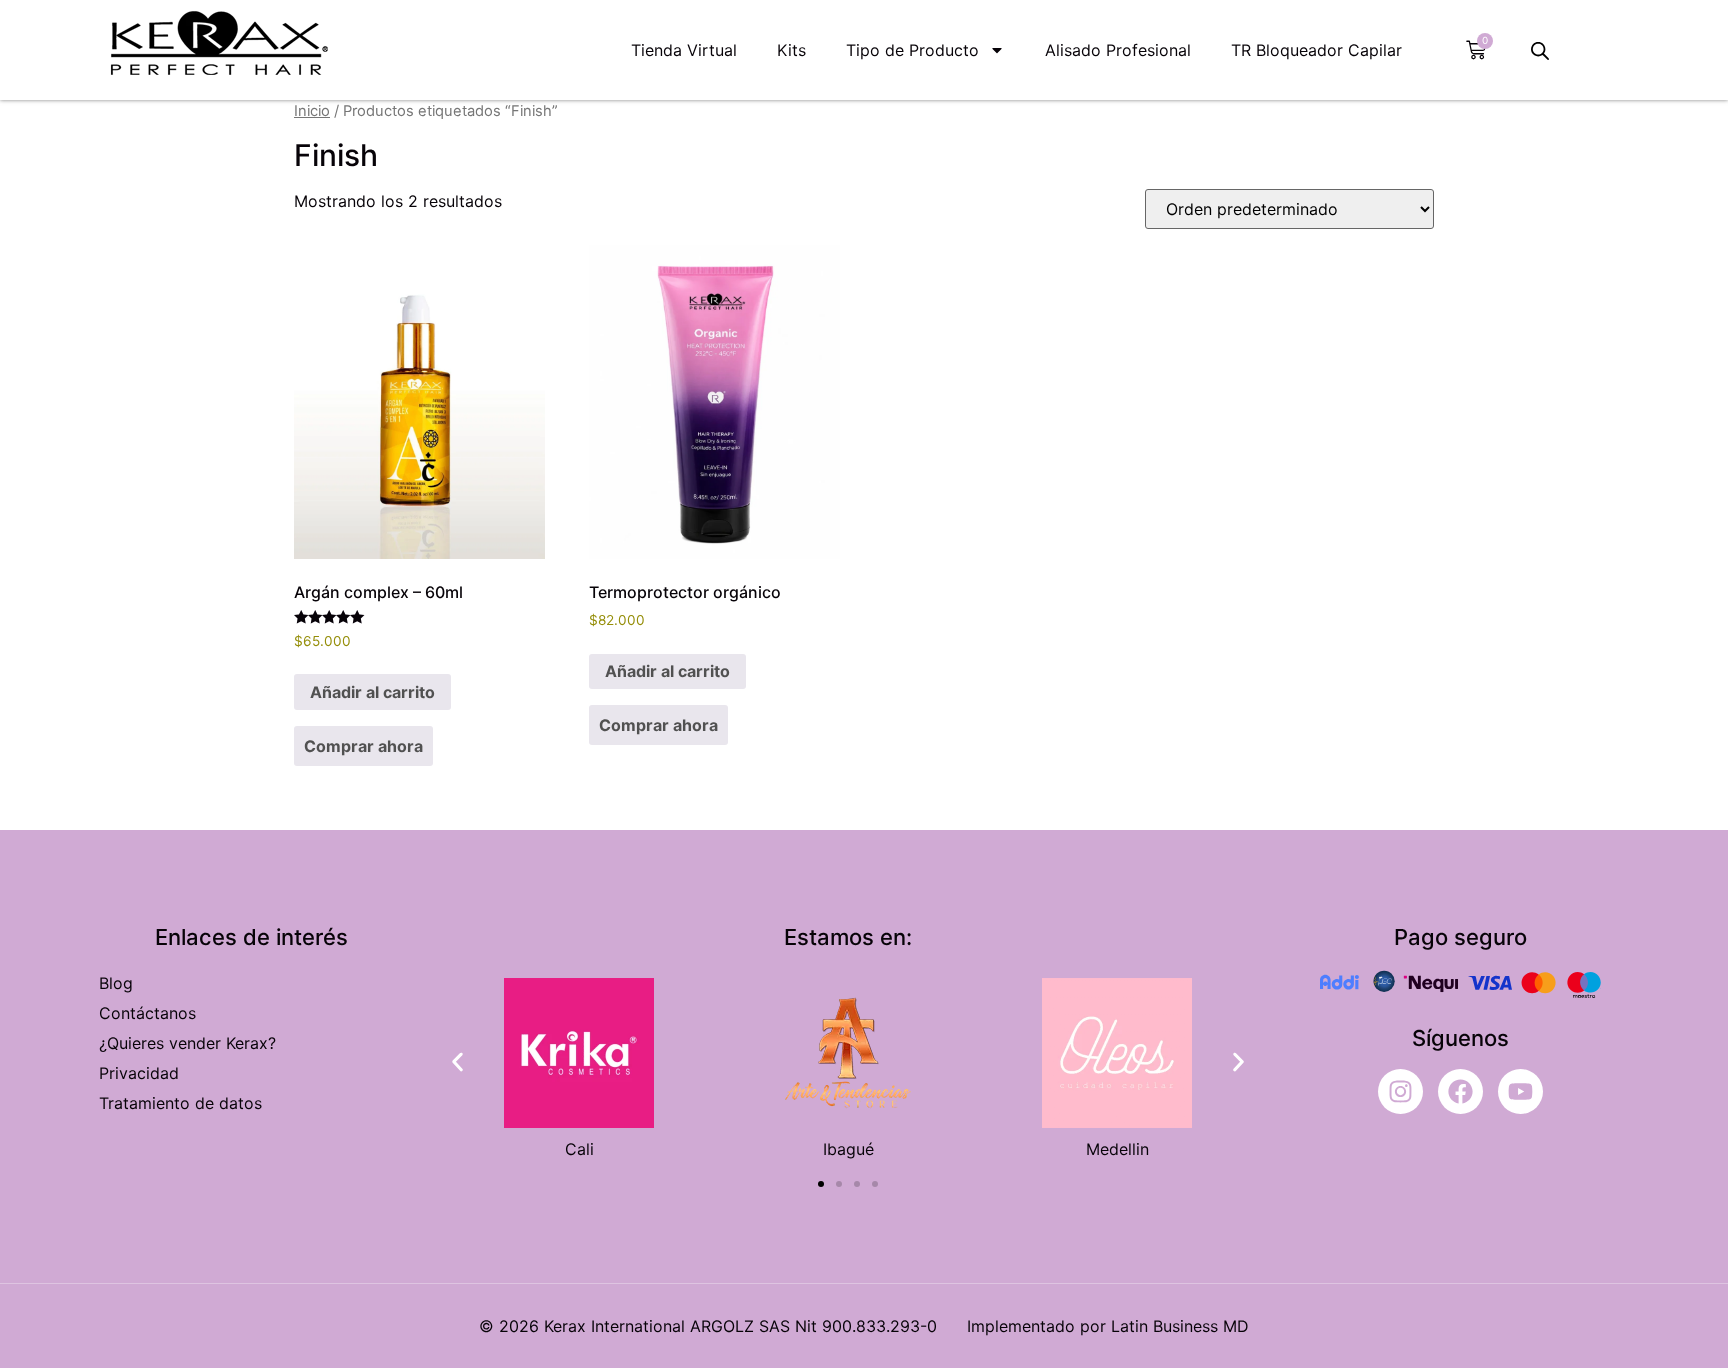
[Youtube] (1520, 1091)
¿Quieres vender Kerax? (187, 1043)
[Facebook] (1460, 1091)
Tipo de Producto (912, 50)
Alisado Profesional (1118, 50)
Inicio (312, 111)
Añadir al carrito (372, 692)
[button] (457, 1062)
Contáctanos (147, 1013)
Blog (116, 983)
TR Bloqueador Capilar (1316, 50)
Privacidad (139, 1073)
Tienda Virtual (684, 50)
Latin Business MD (1180, 1326)
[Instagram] (1400, 1091)
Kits (791, 50)
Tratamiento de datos (180, 1103)
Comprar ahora (363, 746)
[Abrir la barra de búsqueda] (1540, 50)
